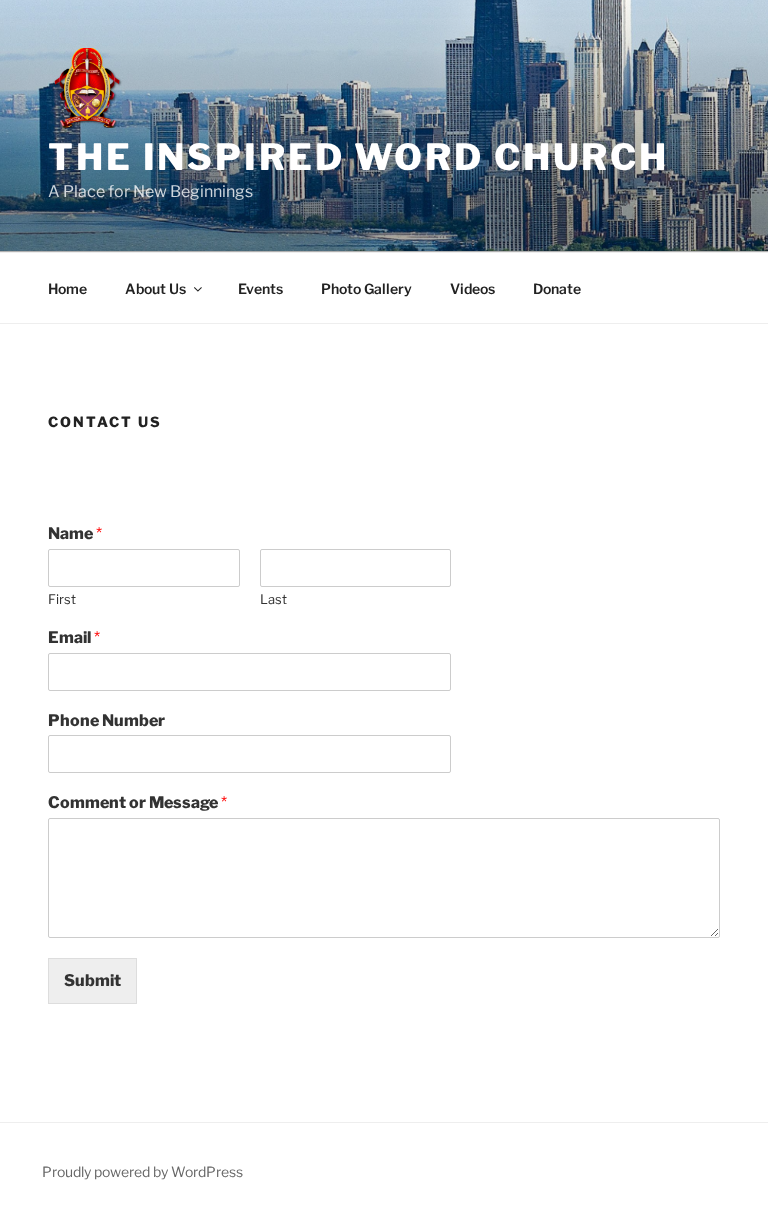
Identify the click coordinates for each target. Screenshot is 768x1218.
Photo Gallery (366, 288)
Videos (472, 288)
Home (67, 288)
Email (74, 637)
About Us (155, 288)
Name (75, 533)
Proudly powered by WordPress (142, 1171)
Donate (557, 288)
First (62, 599)
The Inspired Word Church (358, 157)
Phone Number (106, 720)
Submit (92, 980)
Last (273, 599)
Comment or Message (137, 802)
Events (260, 288)
